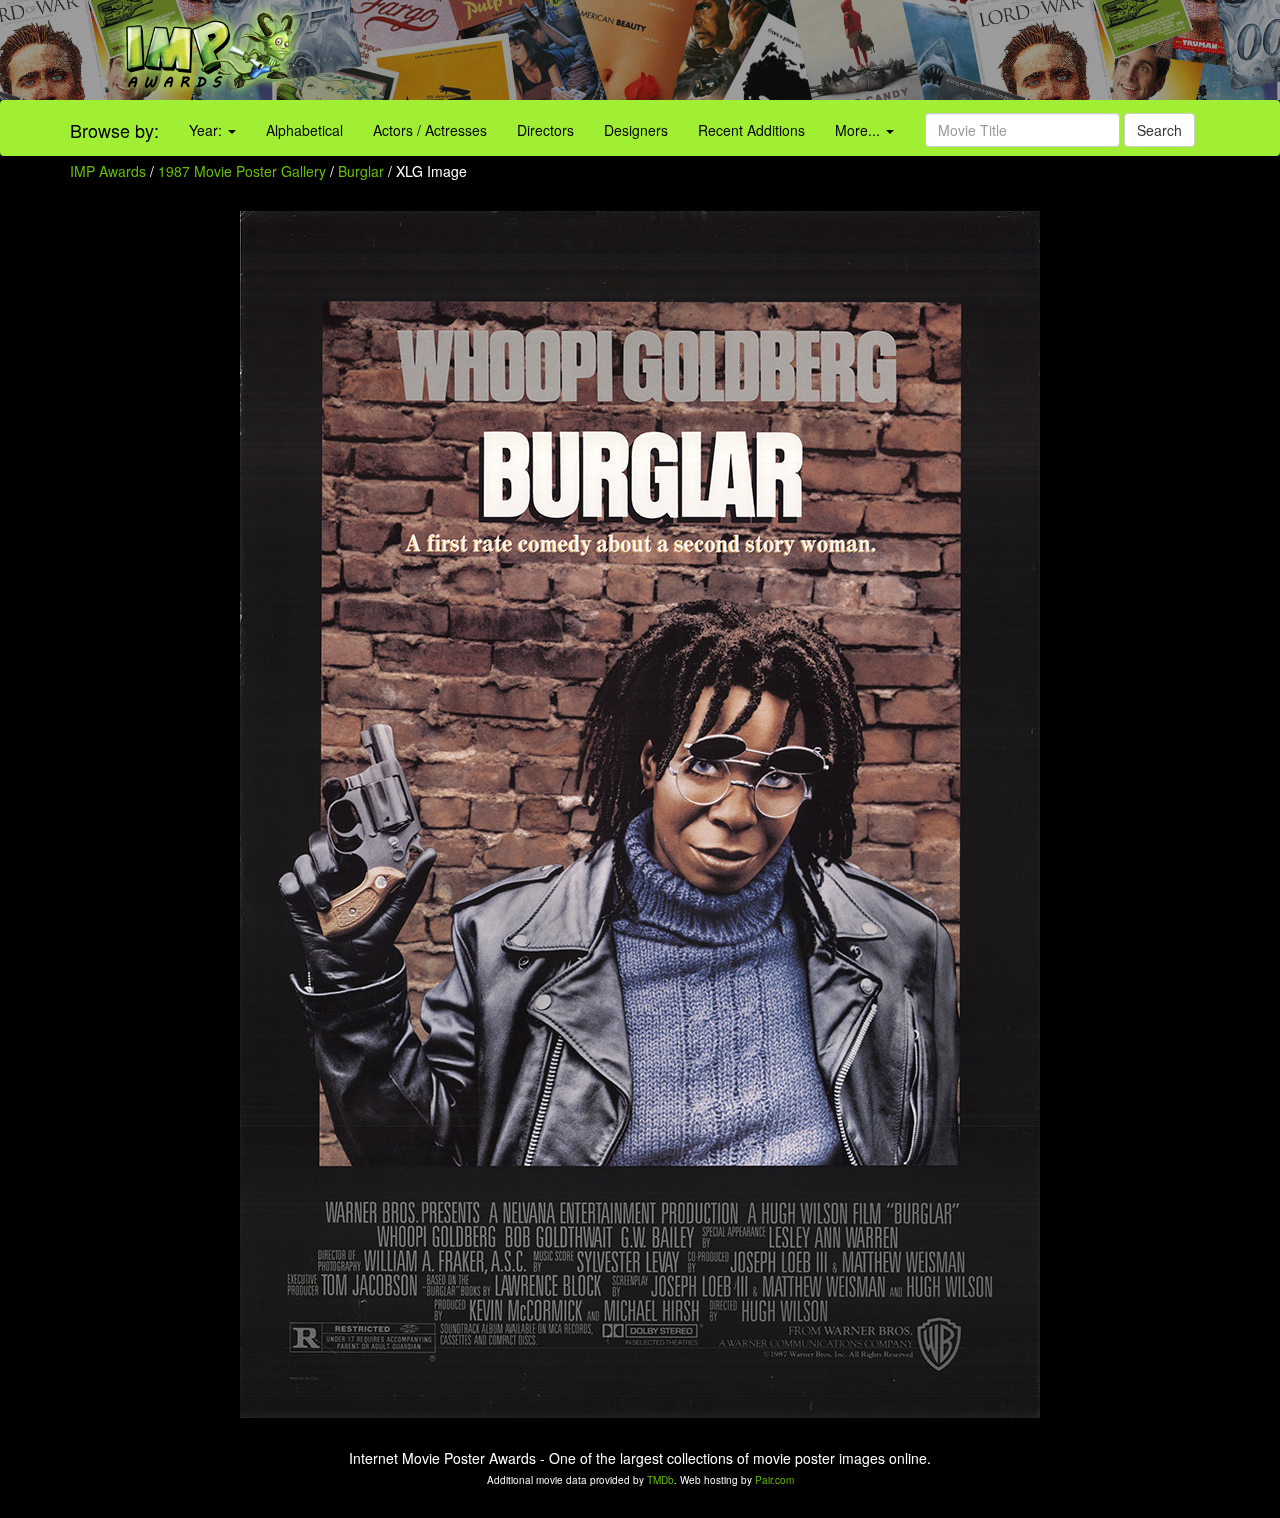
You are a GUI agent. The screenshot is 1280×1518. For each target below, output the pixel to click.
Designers (636, 130)
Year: (207, 130)
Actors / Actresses (430, 130)
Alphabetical (304, 130)
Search (1159, 130)
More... (859, 130)
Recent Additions (751, 130)
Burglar (363, 171)
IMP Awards (108, 171)
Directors (545, 130)
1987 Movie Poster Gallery (242, 171)
